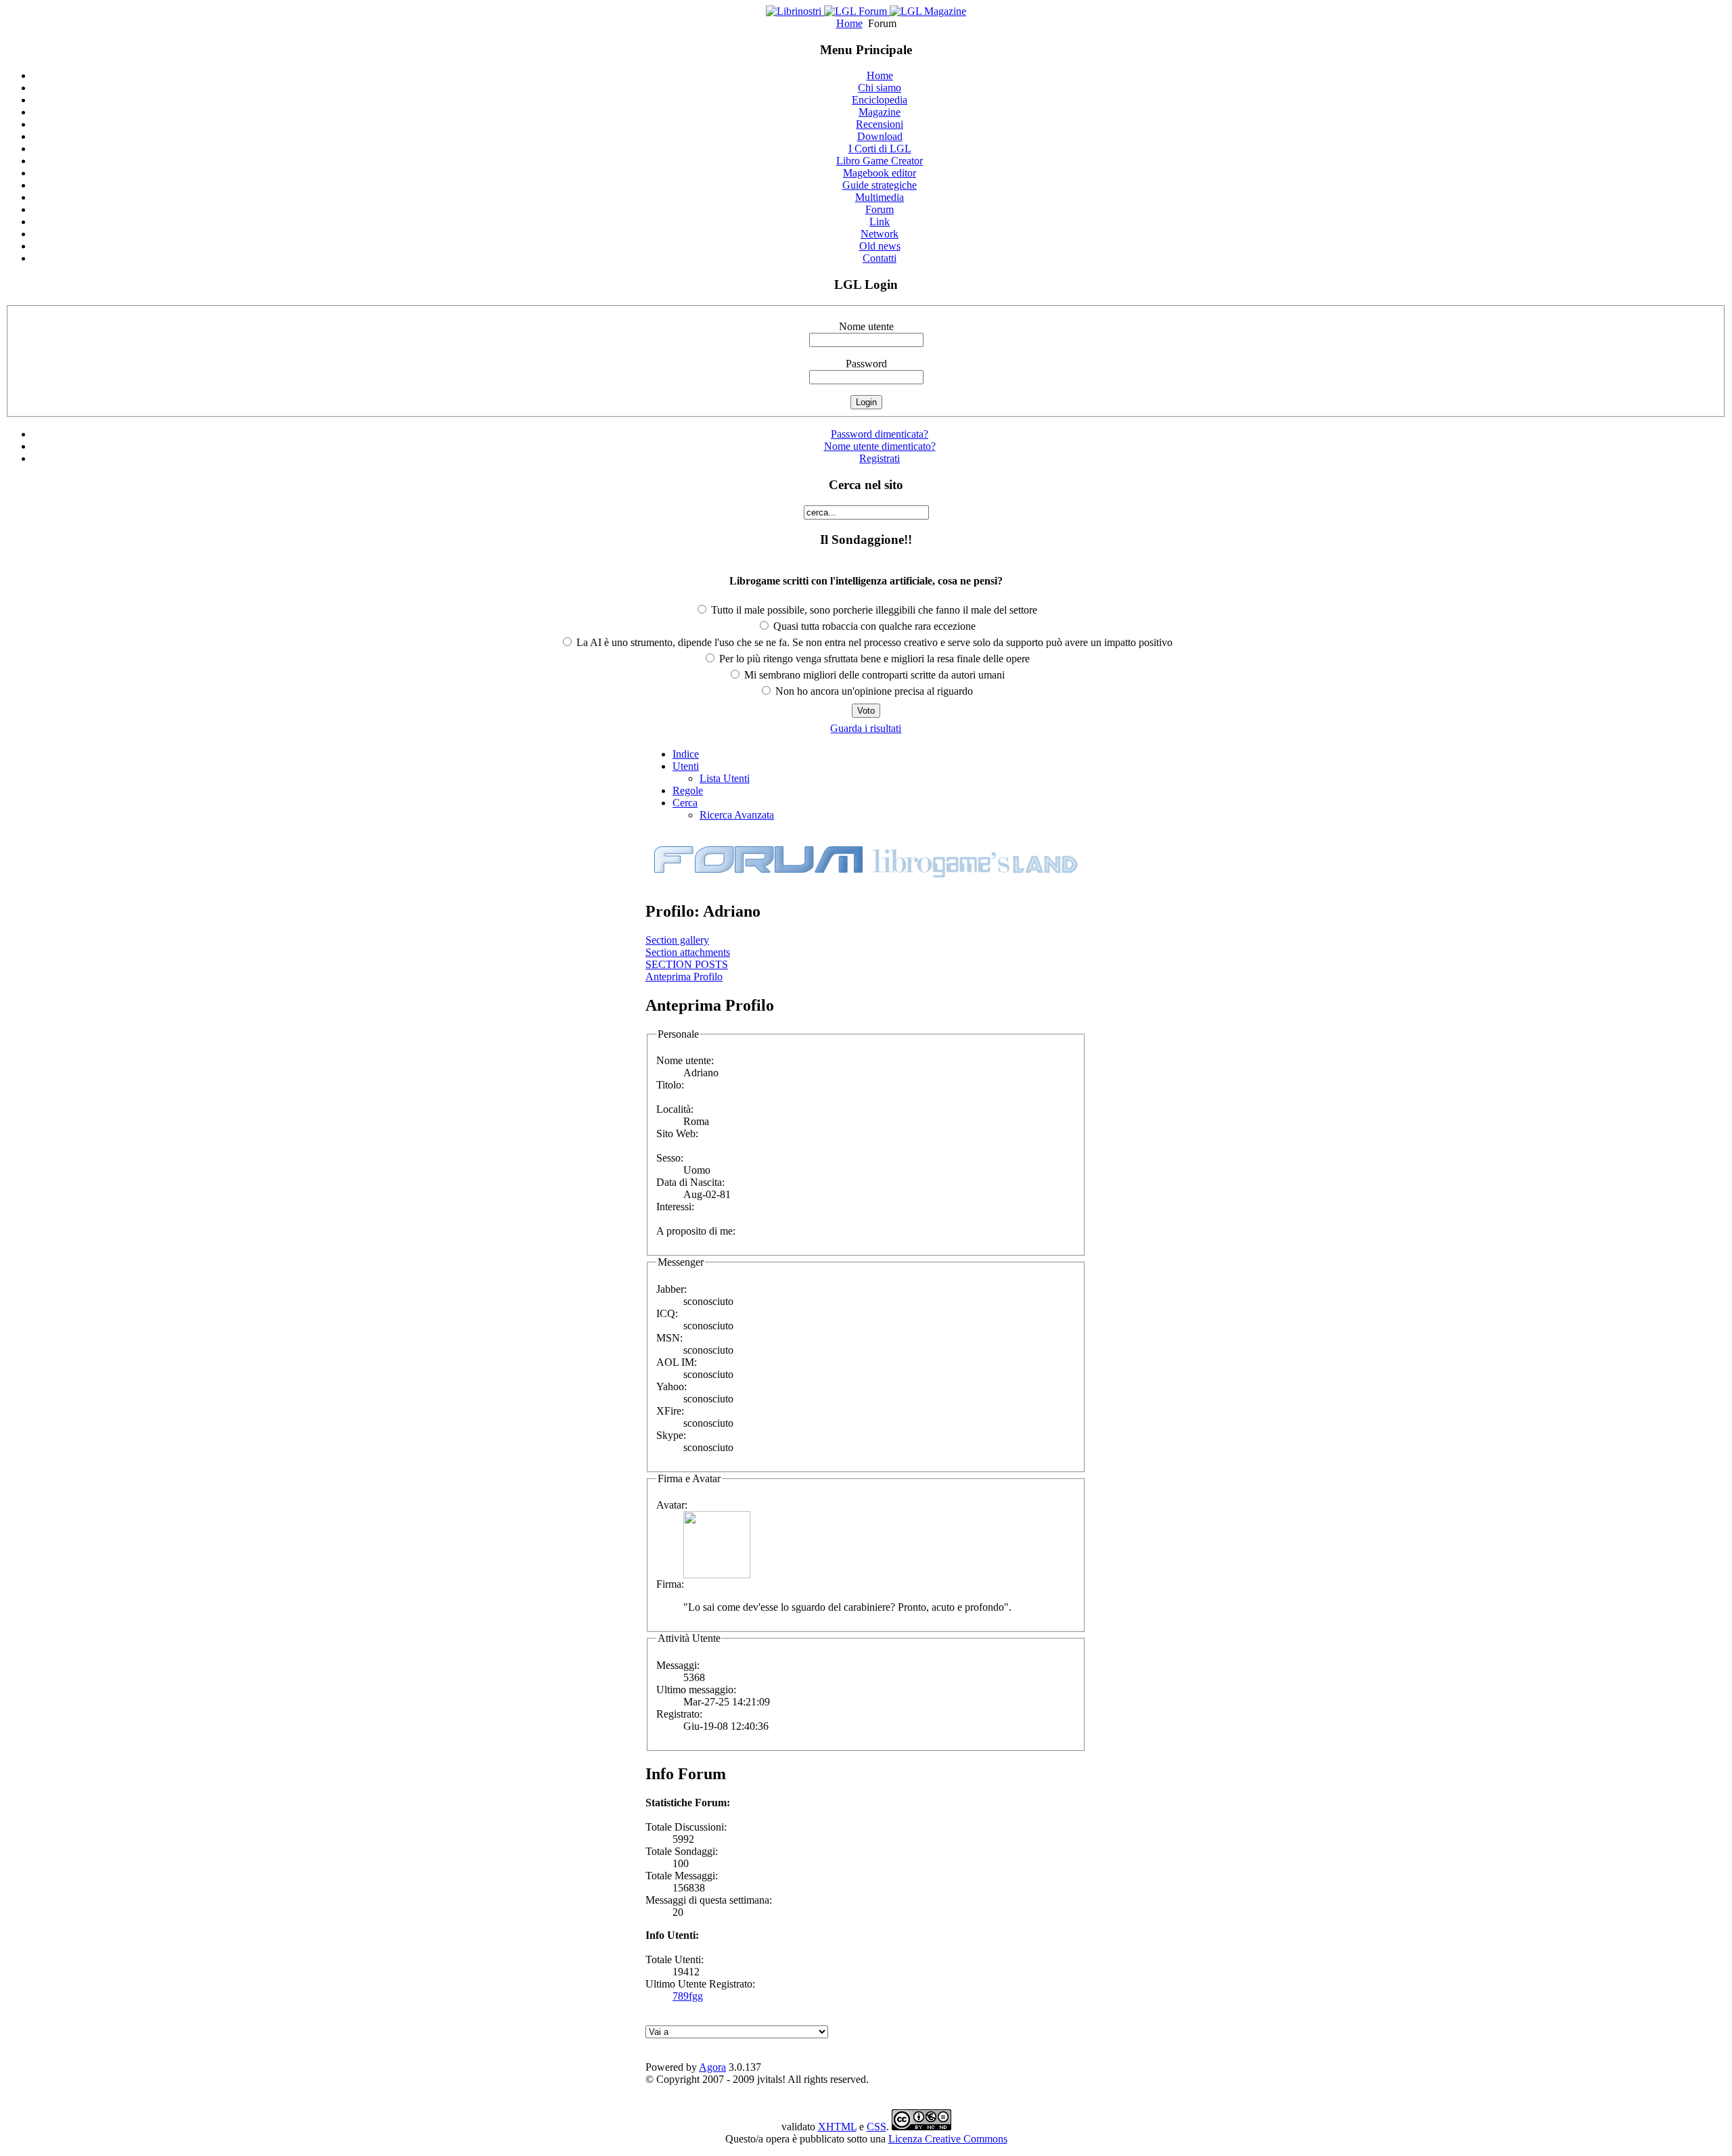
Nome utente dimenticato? (880, 446)
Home (849, 23)
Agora (712, 2067)
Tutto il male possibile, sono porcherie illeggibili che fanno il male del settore (873, 610)
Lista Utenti (725, 778)
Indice (686, 754)
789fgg (688, 1996)
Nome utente (866, 326)
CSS (876, 2127)
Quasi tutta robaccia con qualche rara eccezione (873, 626)
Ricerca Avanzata (737, 815)
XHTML (837, 2127)
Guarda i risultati (866, 728)
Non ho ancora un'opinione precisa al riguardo (873, 691)
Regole (688, 790)
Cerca (685, 803)
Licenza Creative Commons (948, 2139)
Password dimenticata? (880, 434)
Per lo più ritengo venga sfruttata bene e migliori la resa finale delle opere (873, 659)
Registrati (880, 458)
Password (866, 364)
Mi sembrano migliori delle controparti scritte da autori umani (873, 675)
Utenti (686, 766)
